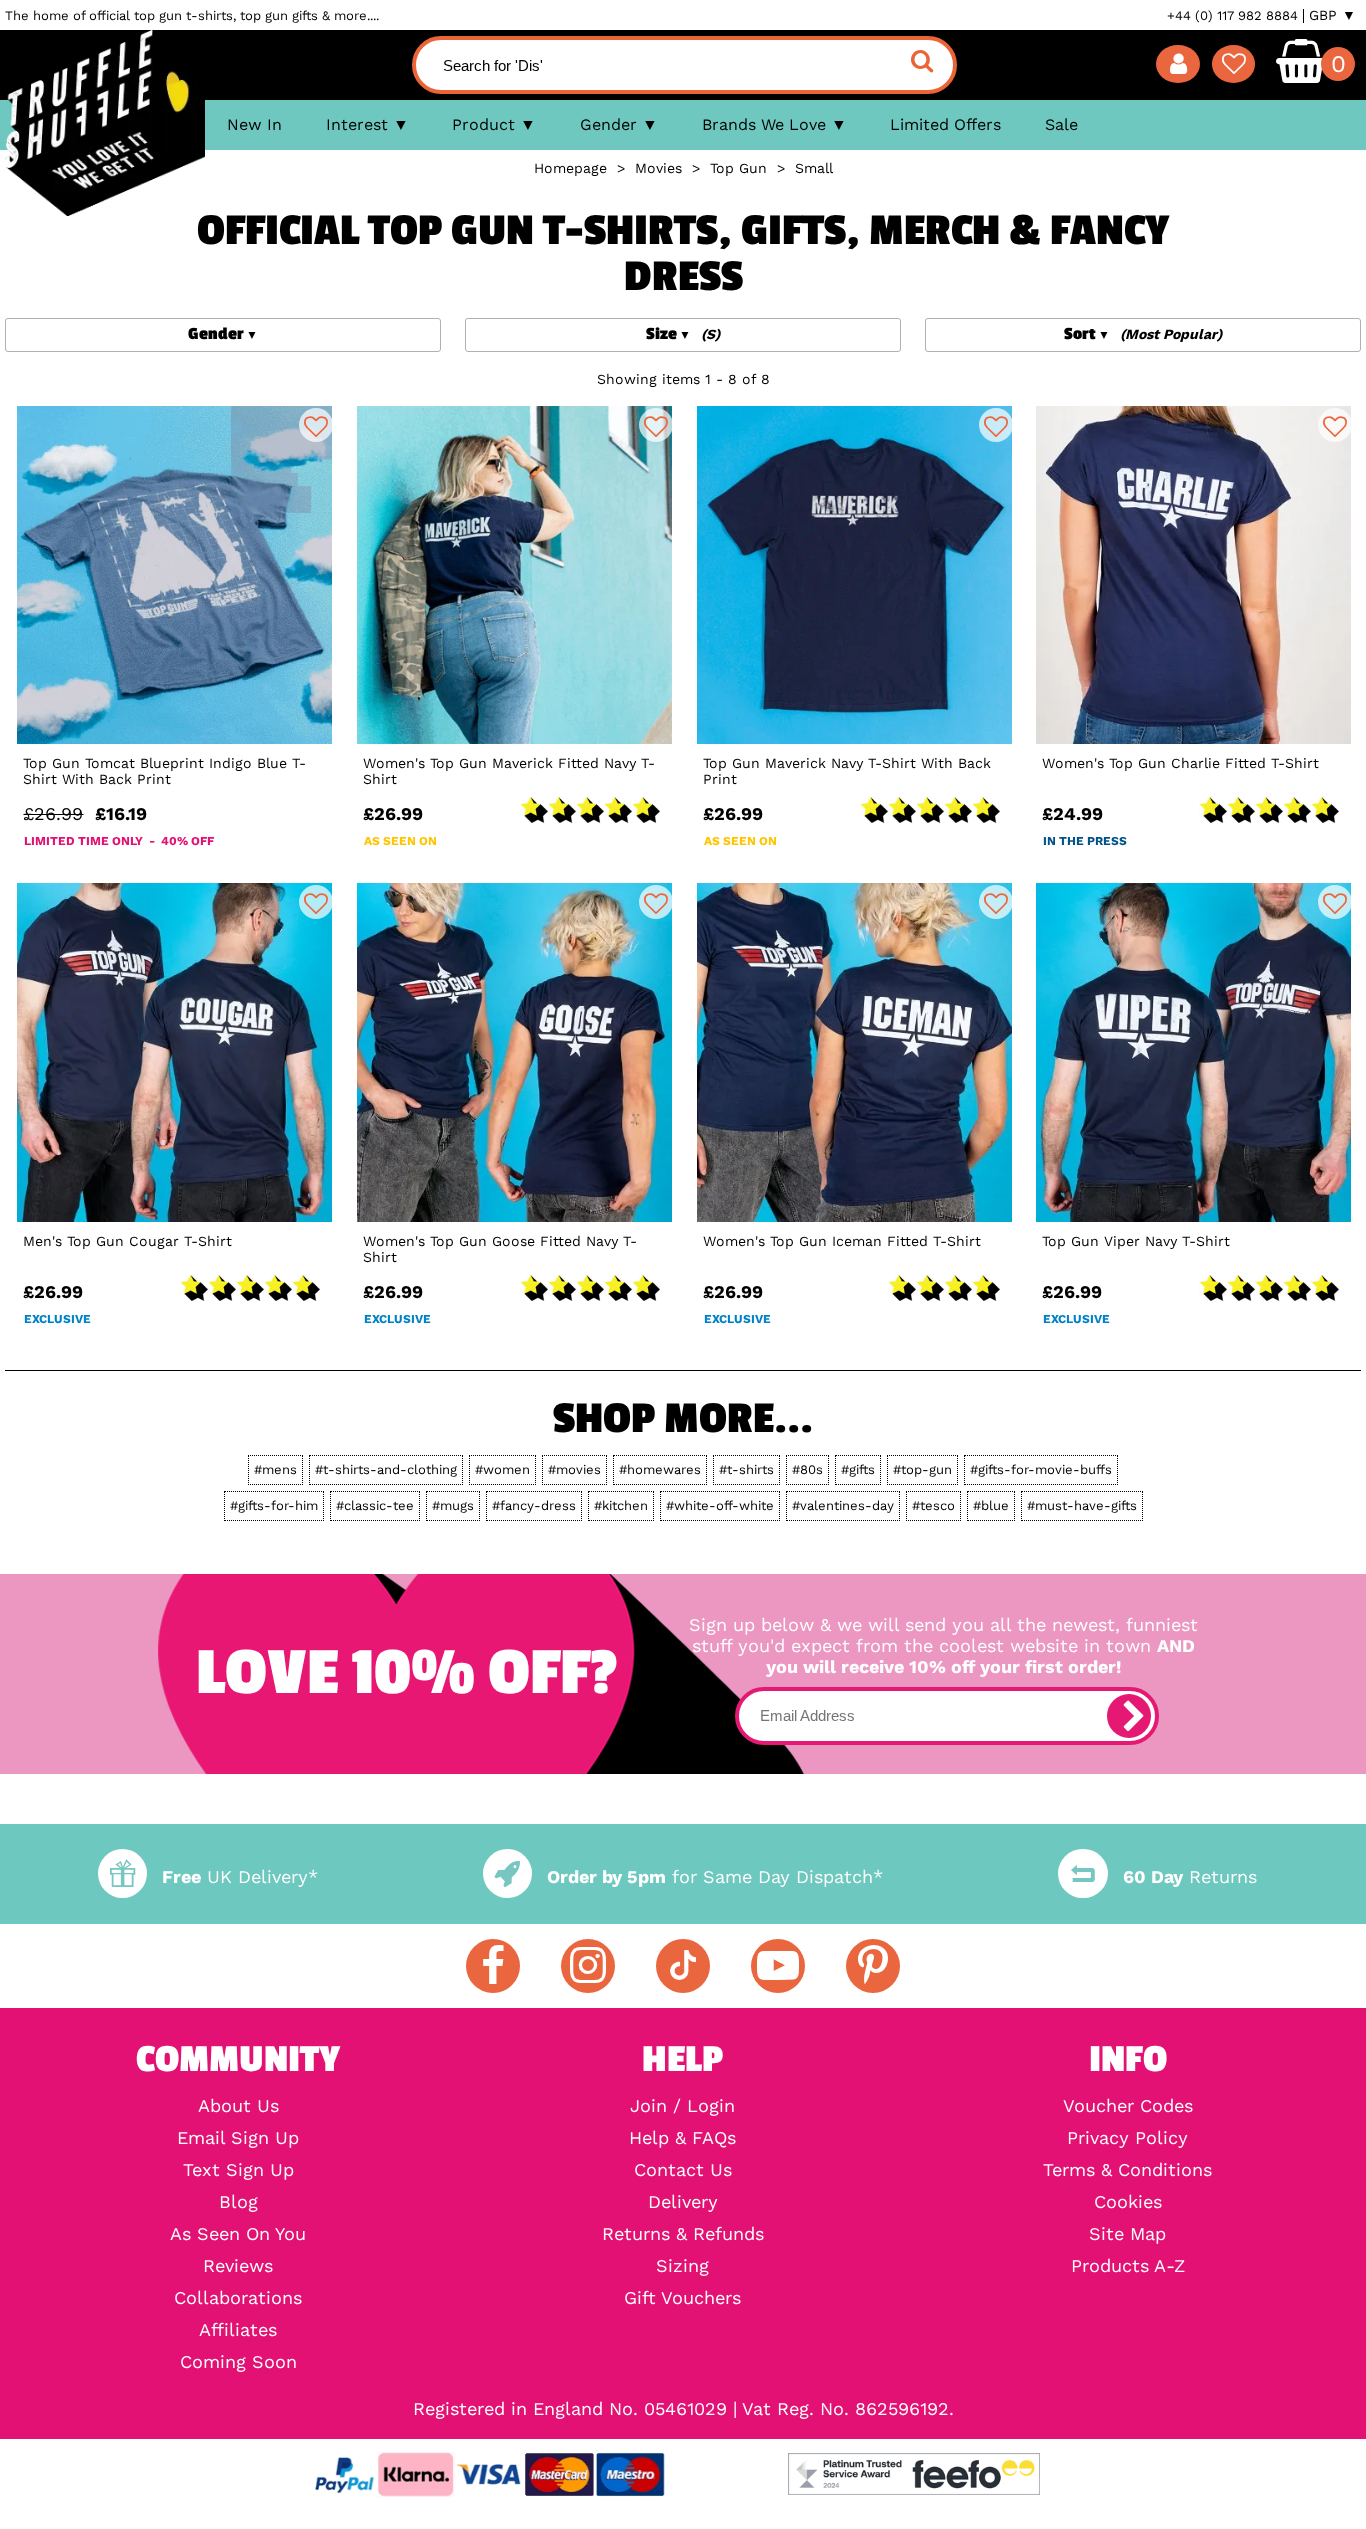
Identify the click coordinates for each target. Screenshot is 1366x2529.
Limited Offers (945, 124)
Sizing (682, 2266)
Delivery (683, 2202)
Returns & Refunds (683, 2234)
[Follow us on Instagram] (588, 1966)
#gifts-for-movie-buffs (1041, 1469)
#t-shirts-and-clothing (386, 1469)
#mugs (453, 1505)
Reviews (238, 2266)
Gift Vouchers (682, 2298)
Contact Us (683, 2170)
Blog (238, 2202)
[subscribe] (1129, 1716)
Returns (1189, 1876)
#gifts (858, 1469)
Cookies (1128, 2202)
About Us (238, 2106)
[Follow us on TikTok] (683, 1966)
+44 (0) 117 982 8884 (1232, 15)
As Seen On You (238, 2234)
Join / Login (682, 2106)
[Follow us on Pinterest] (873, 1966)
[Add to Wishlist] (316, 425)
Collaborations (238, 2298)
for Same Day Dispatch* (715, 1876)
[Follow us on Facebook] (493, 1966)
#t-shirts (746, 1469)
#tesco (933, 1505)
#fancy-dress (534, 1505)
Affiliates (238, 2330)
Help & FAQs (682, 2138)
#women (502, 1469)
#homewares (660, 1469)
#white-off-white (720, 1505)
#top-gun (922, 1469)
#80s (807, 1469)
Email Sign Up (238, 2138)
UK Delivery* (240, 1876)
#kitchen (621, 1505)
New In (254, 124)
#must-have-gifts (1082, 1505)
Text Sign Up (238, 2170)
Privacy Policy (1127, 2138)
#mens (275, 1469)
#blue (991, 1505)
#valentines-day (843, 1505)
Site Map (1127, 2234)
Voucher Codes (1128, 2106)
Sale (1061, 124)
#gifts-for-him (274, 1505)
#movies (574, 1469)
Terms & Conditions (1127, 2170)
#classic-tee (375, 1505)
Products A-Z (1128, 2266)
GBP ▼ (1332, 15)
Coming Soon (238, 2362)
